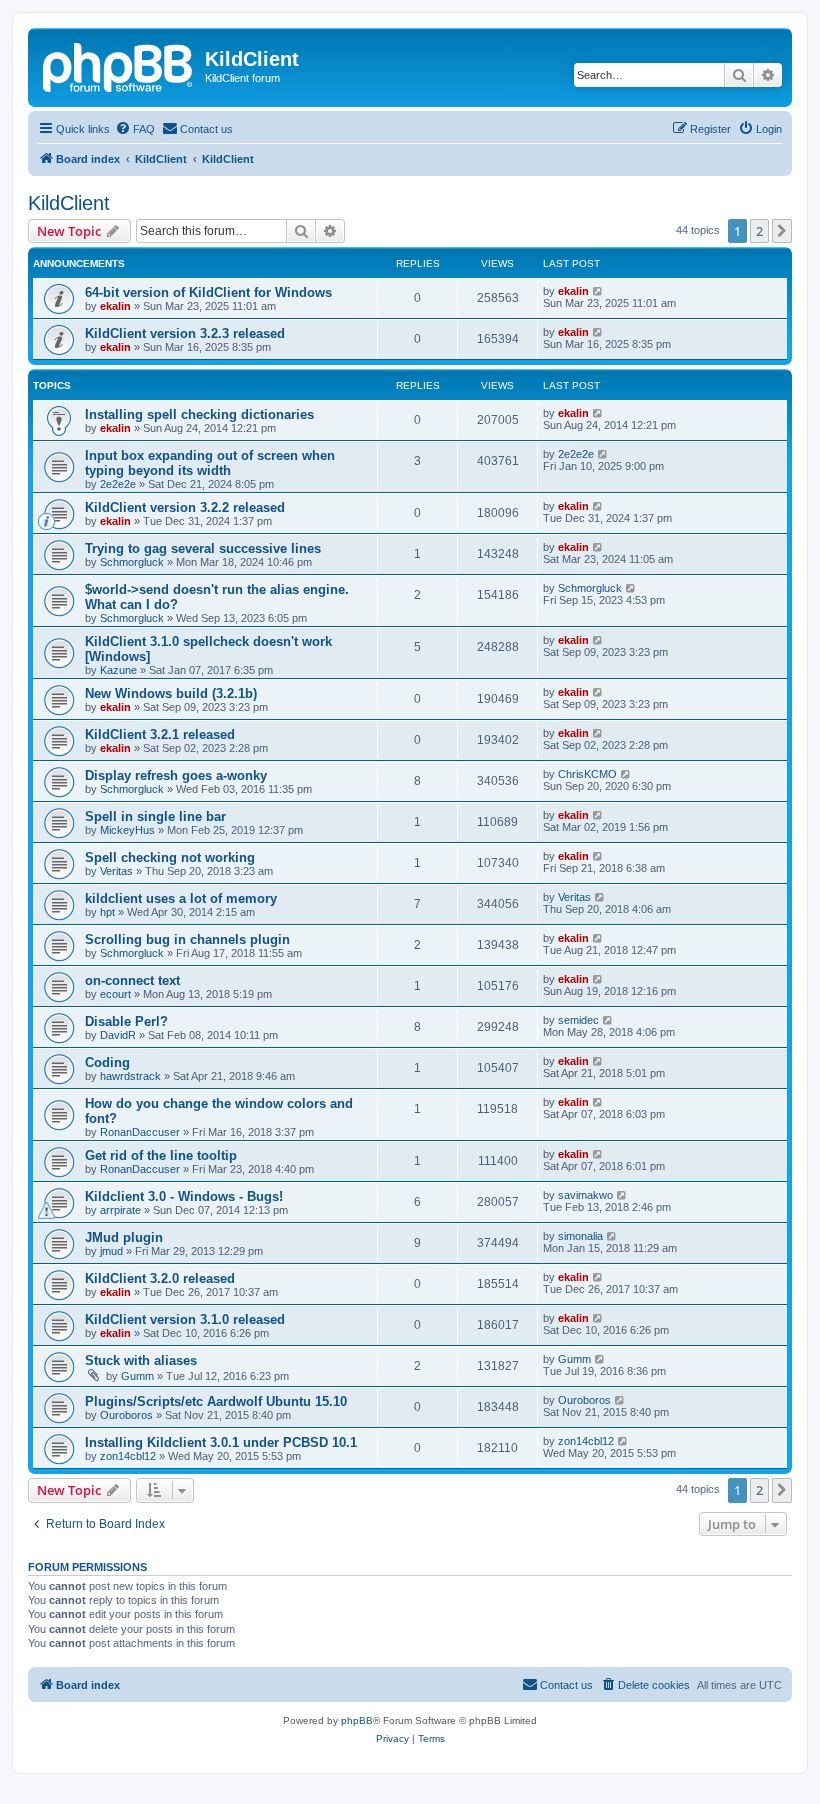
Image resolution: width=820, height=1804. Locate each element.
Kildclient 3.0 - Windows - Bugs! (184, 1196)
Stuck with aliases (141, 1360)
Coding (107, 1062)
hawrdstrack (130, 1076)
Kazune (118, 670)
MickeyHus (127, 830)
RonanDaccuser (140, 1132)
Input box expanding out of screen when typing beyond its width (210, 463)
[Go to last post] (598, 291)
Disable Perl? (126, 1021)
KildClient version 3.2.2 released (185, 507)
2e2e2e (118, 484)
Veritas (116, 871)
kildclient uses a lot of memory (181, 898)
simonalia (580, 1236)
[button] (782, 231)
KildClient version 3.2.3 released (185, 333)
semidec (578, 1020)
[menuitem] (135, 129)
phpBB (357, 1720)
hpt (107, 912)
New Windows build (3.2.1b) (171, 693)
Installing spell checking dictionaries (199, 414)
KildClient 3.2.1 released (160, 734)
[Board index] (119, 65)
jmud (111, 1251)
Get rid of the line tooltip (161, 1155)
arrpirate (120, 1210)
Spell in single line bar (155, 816)
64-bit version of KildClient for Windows (208, 292)
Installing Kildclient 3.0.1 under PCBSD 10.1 (221, 1442)
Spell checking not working (170, 857)
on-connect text (132, 980)
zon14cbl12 (128, 1456)
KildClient (69, 203)
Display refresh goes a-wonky (176, 775)
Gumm (137, 1376)
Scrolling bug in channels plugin (187, 939)
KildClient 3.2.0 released (160, 1278)
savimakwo (585, 1195)
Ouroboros (126, 1415)
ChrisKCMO (587, 774)
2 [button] (759, 231)
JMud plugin (124, 1237)
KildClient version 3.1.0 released (185, 1319)
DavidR (118, 1035)
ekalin (115, 306)
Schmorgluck (132, 562)
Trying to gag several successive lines (203, 548)
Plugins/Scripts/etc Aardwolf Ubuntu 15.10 (216, 1401)
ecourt (115, 994)
